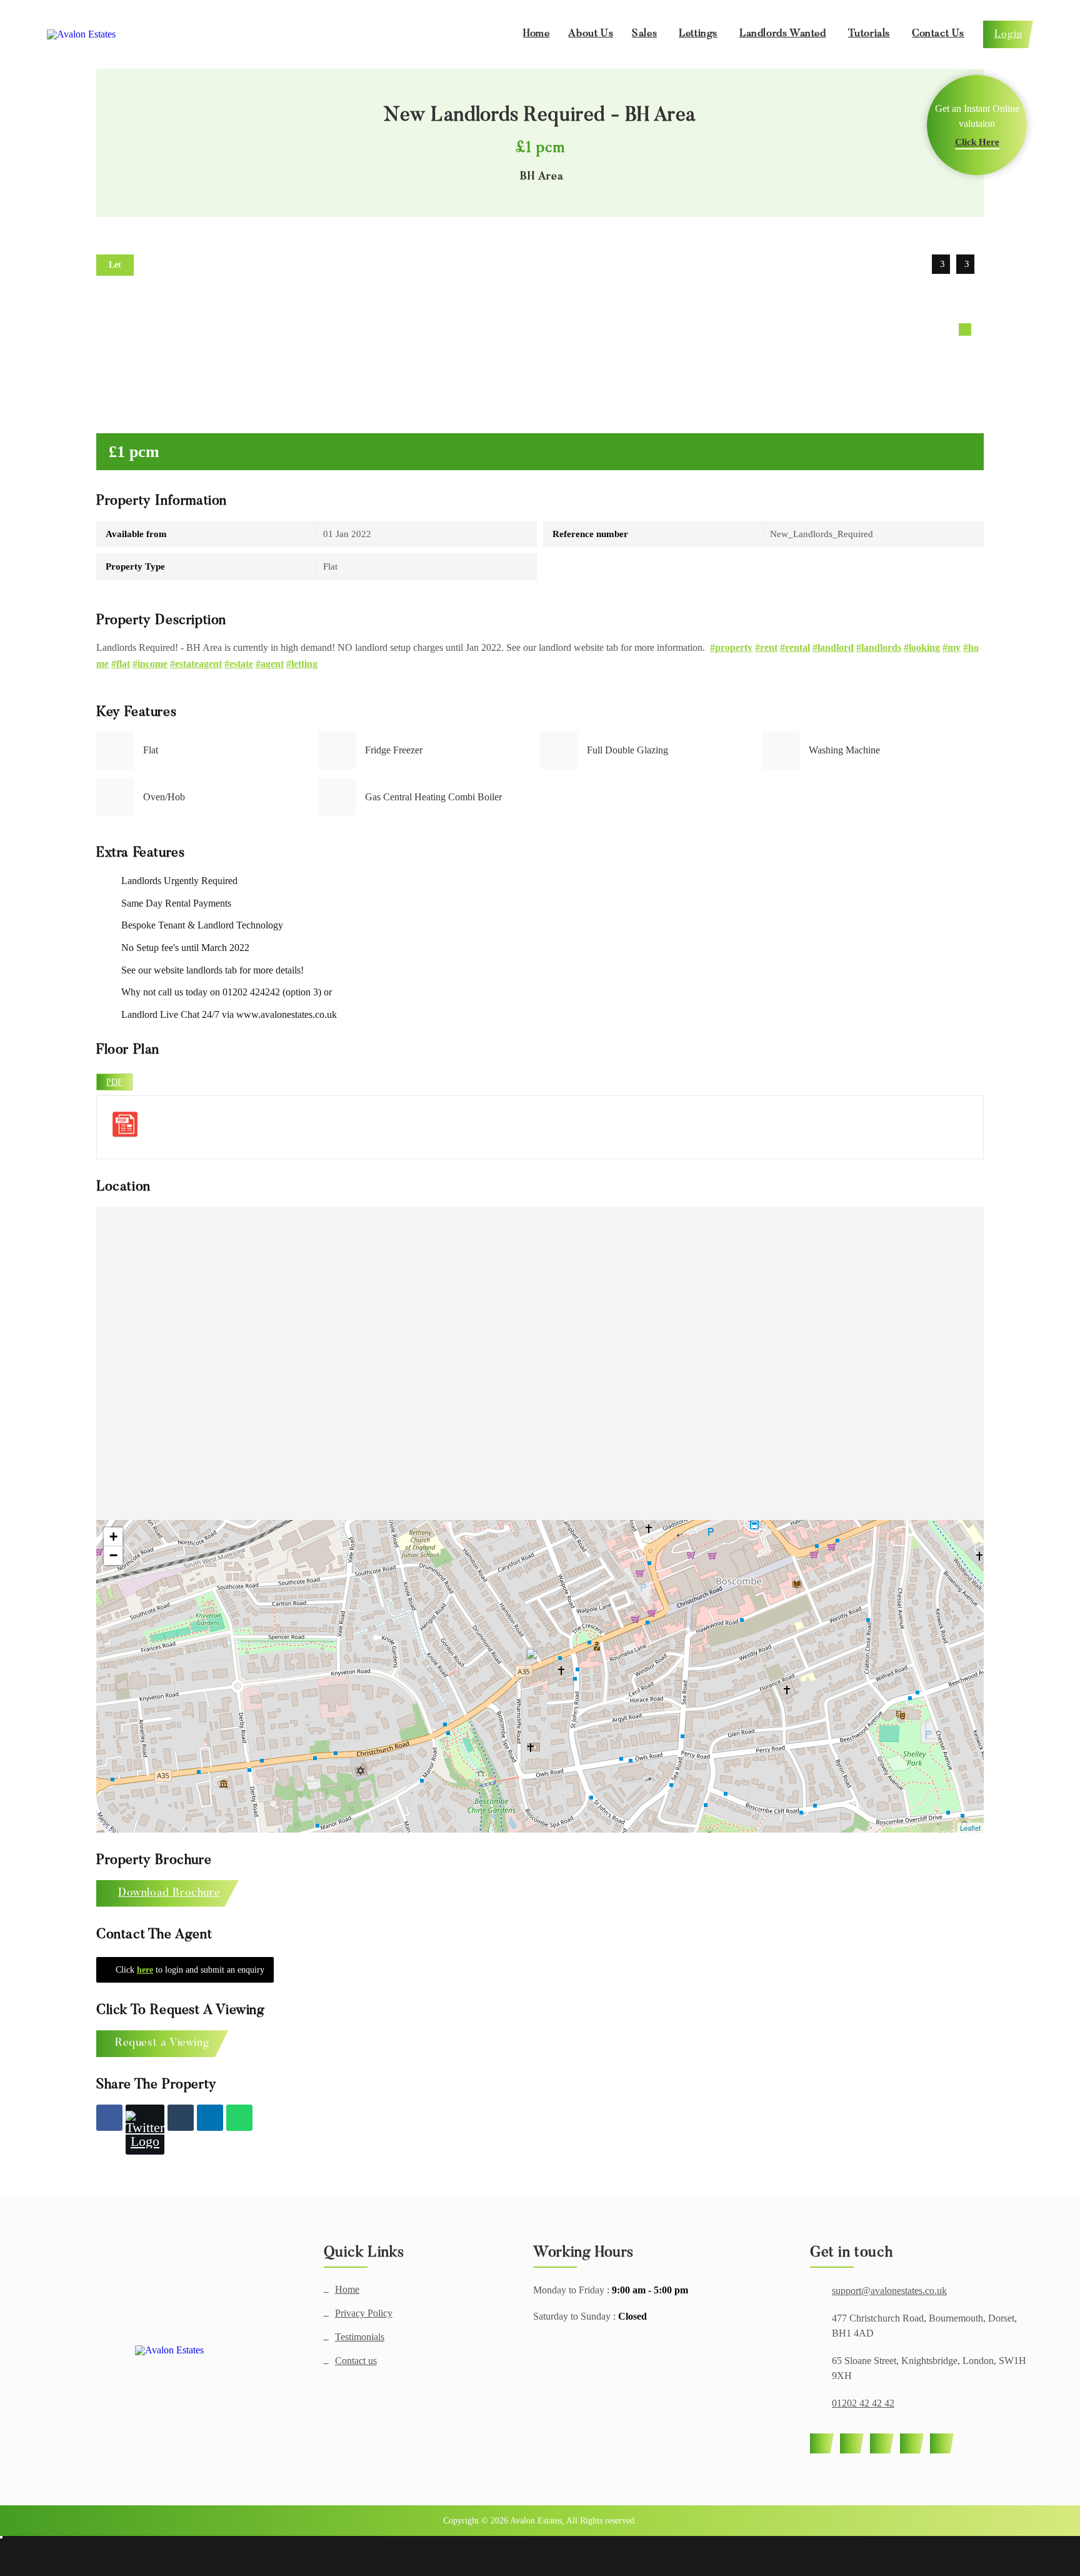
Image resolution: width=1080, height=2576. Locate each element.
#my (952, 647)
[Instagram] (882, 2443)
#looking (922, 647)
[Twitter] (145, 2130)
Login (1008, 34)
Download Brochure (169, 1893)
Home (536, 34)
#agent (270, 664)
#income (150, 664)
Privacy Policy (364, 2313)
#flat (121, 664)
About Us (591, 34)
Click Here (977, 142)
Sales (644, 34)
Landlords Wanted (783, 34)
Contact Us (938, 34)
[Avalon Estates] (170, 2350)
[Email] (181, 2118)
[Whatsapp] (239, 2118)
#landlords (879, 647)
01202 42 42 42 (863, 2403)
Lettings (698, 34)
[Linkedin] (210, 2118)
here (145, 1970)
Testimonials (360, 2337)
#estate (239, 664)
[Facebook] (109, 2118)
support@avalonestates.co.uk (889, 2291)
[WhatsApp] (912, 2443)
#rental (795, 647)
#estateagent (196, 664)
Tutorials (869, 34)
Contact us (356, 2361)
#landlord (833, 647)
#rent (766, 647)
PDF (114, 1082)
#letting (302, 664)
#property (731, 647)
